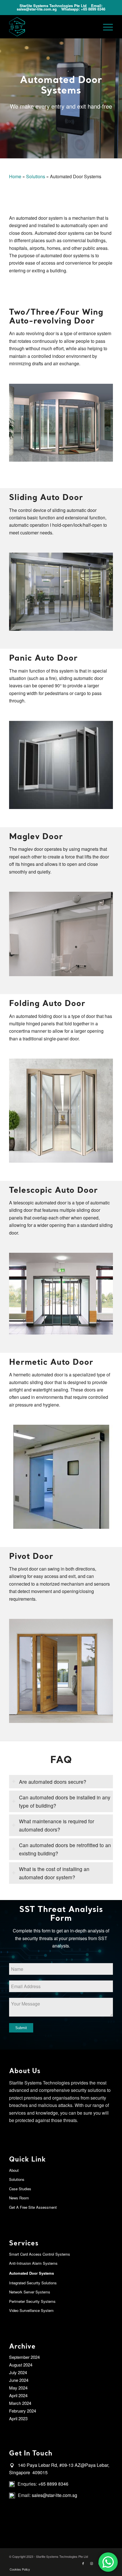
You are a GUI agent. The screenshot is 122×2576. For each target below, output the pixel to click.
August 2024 (21, 2365)
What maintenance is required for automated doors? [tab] (57, 1825)
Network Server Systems (30, 2292)
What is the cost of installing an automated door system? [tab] (54, 1873)
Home (15, 176)
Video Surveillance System (31, 2310)
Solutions (36, 176)
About (14, 2170)
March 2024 (20, 2403)
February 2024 (23, 2411)
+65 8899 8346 (93, 9)
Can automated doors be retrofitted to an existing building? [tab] (65, 1849)
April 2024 (18, 2395)
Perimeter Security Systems (32, 2301)
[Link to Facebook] (83, 2563)
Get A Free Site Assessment (33, 2207)
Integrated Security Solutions (33, 2283)
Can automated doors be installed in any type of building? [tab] (65, 1801)
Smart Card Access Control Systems (40, 2254)
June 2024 (19, 2380)
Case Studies (20, 2189)
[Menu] (105, 27)
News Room (19, 2198)
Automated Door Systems (31, 2273)
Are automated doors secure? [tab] (53, 1782)
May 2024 (18, 2388)
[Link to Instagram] (92, 2563)
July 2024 (18, 2372)
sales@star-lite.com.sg (37, 9)
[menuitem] (18, 2569)
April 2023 (18, 2418)
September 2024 (24, 2357)
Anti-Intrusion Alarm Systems (33, 2263)
